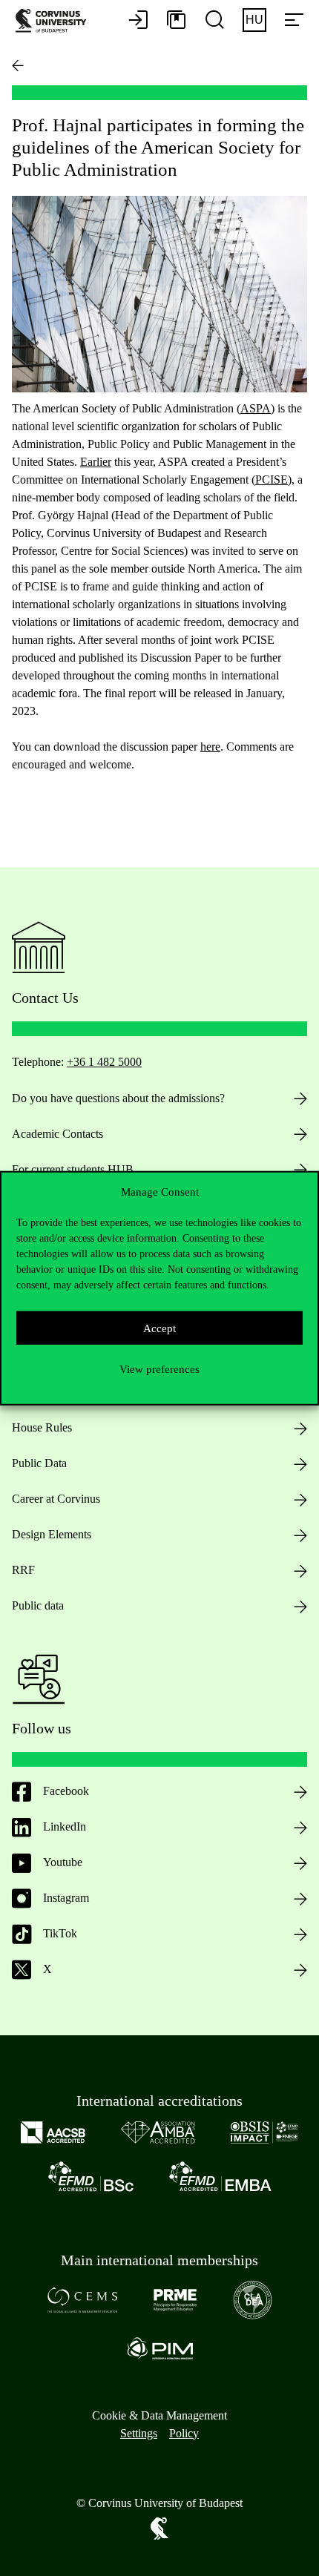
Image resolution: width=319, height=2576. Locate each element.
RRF (23, 1570)
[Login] (138, 21)
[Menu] (294, 21)
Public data (38, 1605)
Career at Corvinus (56, 1499)
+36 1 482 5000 (104, 1062)
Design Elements (52, 1534)
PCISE (272, 480)
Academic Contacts (57, 1134)
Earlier (96, 462)
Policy (184, 2433)
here (210, 747)
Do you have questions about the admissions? (118, 1098)
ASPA (256, 408)
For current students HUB (73, 1169)
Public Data (39, 1463)
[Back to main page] (18, 65)
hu (254, 20)
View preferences (159, 1368)
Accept (159, 1328)
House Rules (42, 1427)
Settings (139, 2433)
